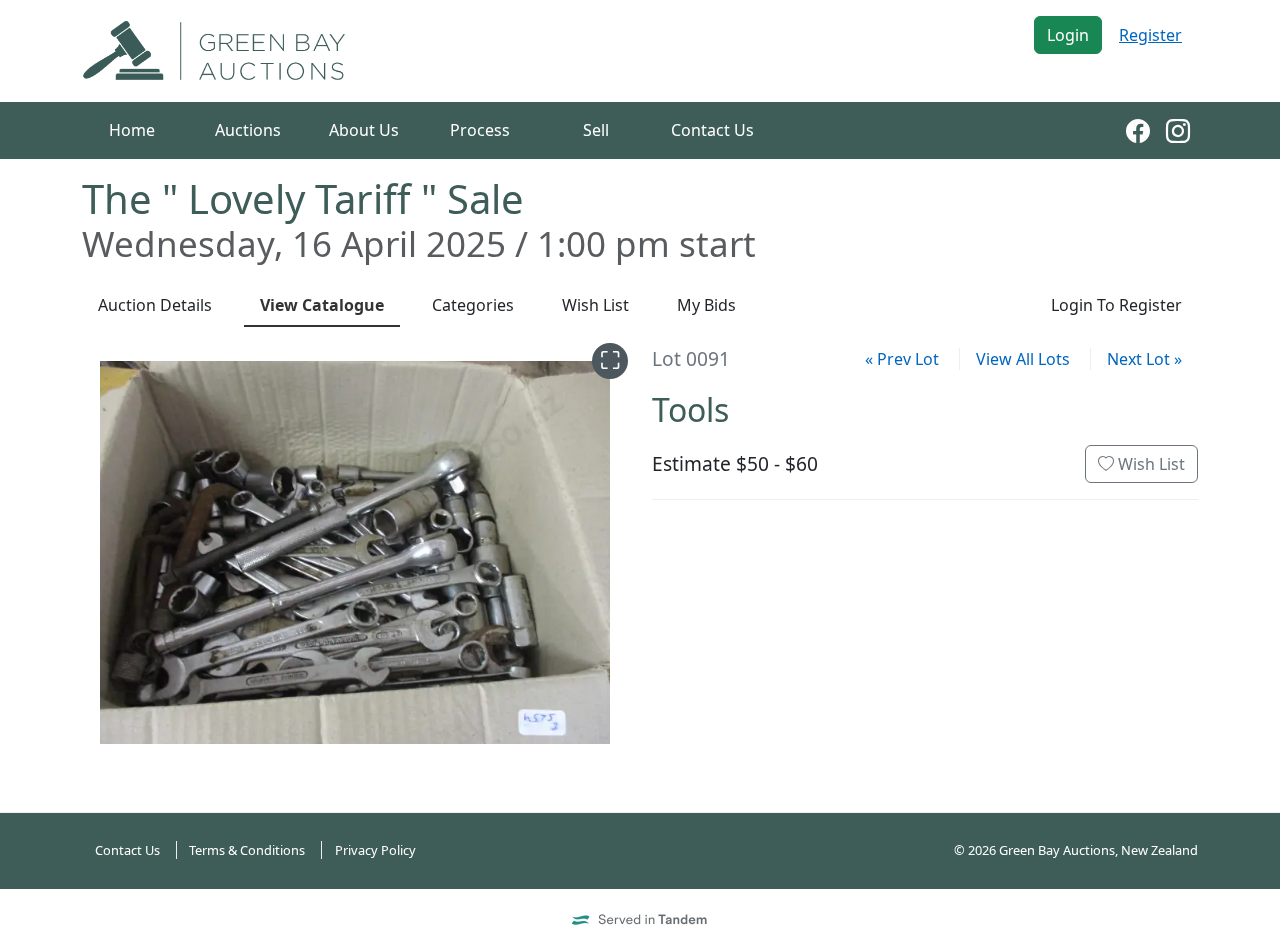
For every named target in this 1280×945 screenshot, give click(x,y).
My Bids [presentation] (706, 305)
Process (480, 130)
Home (132, 130)
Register (1150, 35)
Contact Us (712, 130)
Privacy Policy (375, 850)
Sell (596, 130)
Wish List (1149, 464)
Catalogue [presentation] (322, 305)
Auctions (248, 130)
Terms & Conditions (247, 850)
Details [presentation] (155, 305)
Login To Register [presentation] (1116, 305)
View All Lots (1023, 359)
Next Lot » (1144, 359)
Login (1068, 35)
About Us (364, 130)
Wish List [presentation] (595, 305)
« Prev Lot (902, 359)
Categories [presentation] (473, 305)
